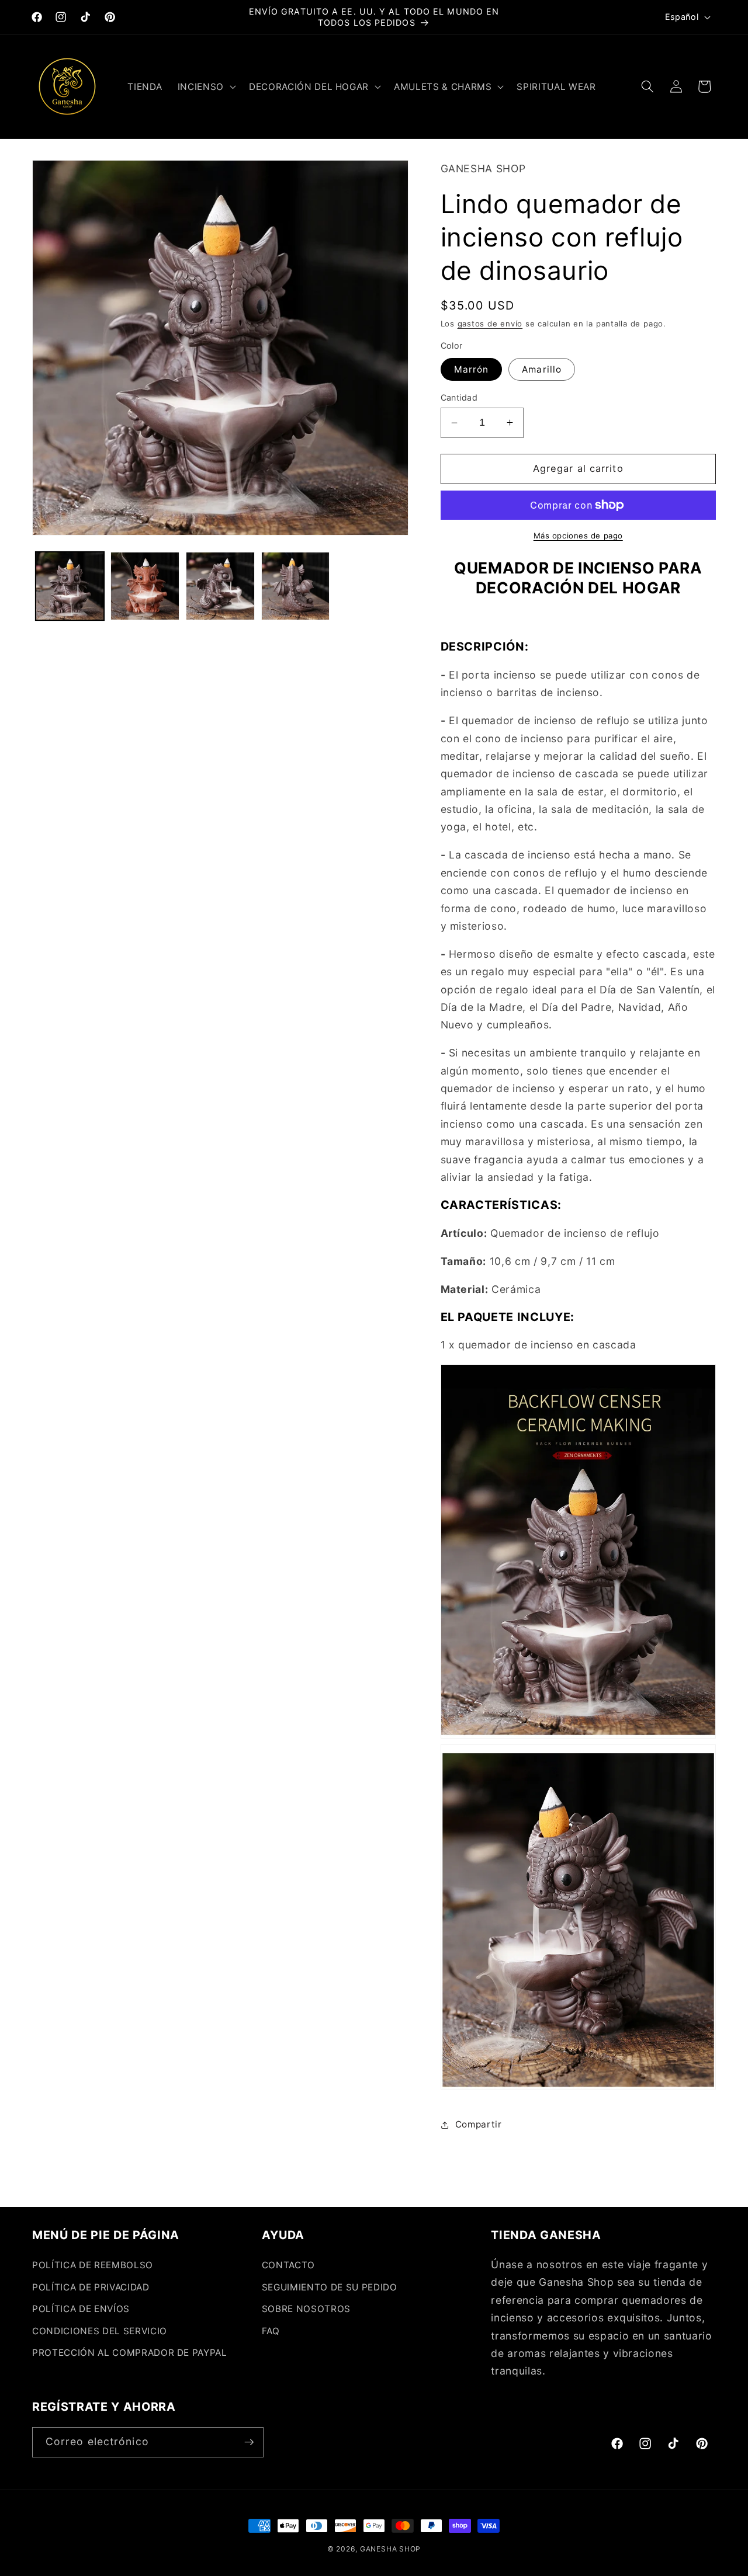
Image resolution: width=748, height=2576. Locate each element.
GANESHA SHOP (390, 2549)
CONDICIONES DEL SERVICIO (100, 2331)
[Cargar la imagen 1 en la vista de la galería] (70, 586)
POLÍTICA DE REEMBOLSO (93, 2265)
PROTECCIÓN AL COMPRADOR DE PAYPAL (130, 2353)
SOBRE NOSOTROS (306, 2309)
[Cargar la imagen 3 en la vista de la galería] (220, 586)
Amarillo (542, 369)
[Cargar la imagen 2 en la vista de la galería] (145, 586)
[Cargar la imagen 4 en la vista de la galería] (296, 586)
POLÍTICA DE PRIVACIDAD (91, 2287)
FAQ (271, 2331)
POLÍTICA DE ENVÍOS (81, 2309)
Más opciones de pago (578, 536)
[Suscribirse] (249, 2442)
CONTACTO (288, 2265)
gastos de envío (490, 324)
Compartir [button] (479, 2124)
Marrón (472, 369)
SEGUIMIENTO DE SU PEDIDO (330, 2287)
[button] (206, 86)
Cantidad (459, 397)
